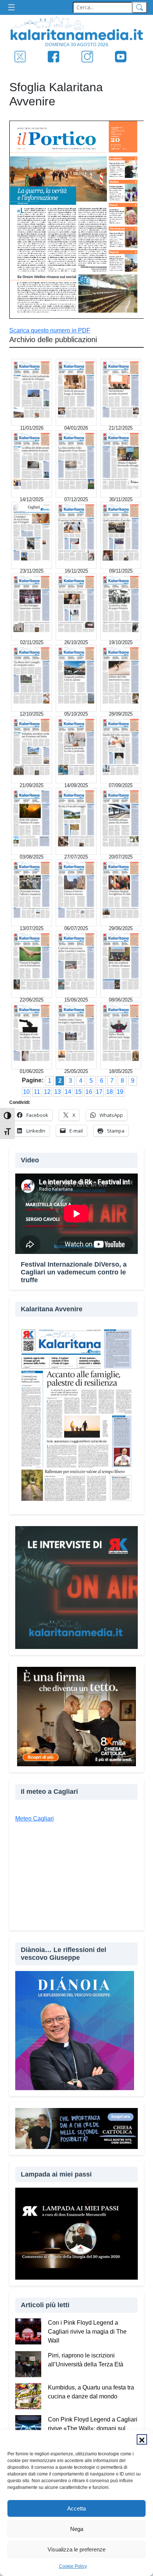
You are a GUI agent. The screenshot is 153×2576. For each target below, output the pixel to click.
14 (68, 1092)
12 (47, 1092)
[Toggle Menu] (13, 8)
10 (26, 1092)
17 (99, 1092)
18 (110, 1092)
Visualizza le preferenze (76, 2549)
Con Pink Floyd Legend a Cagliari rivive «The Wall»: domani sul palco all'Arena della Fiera (93, 2428)
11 (37, 1092)
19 (120, 1092)
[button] (142, 2439)
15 (78, 1092)
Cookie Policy (73, 2566)
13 (58, 1092)
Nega (77, 2529)
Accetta (76, 2508)
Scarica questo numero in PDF (50, 330)
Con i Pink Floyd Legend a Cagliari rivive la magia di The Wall (87, 2332)
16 (89, 1092)
